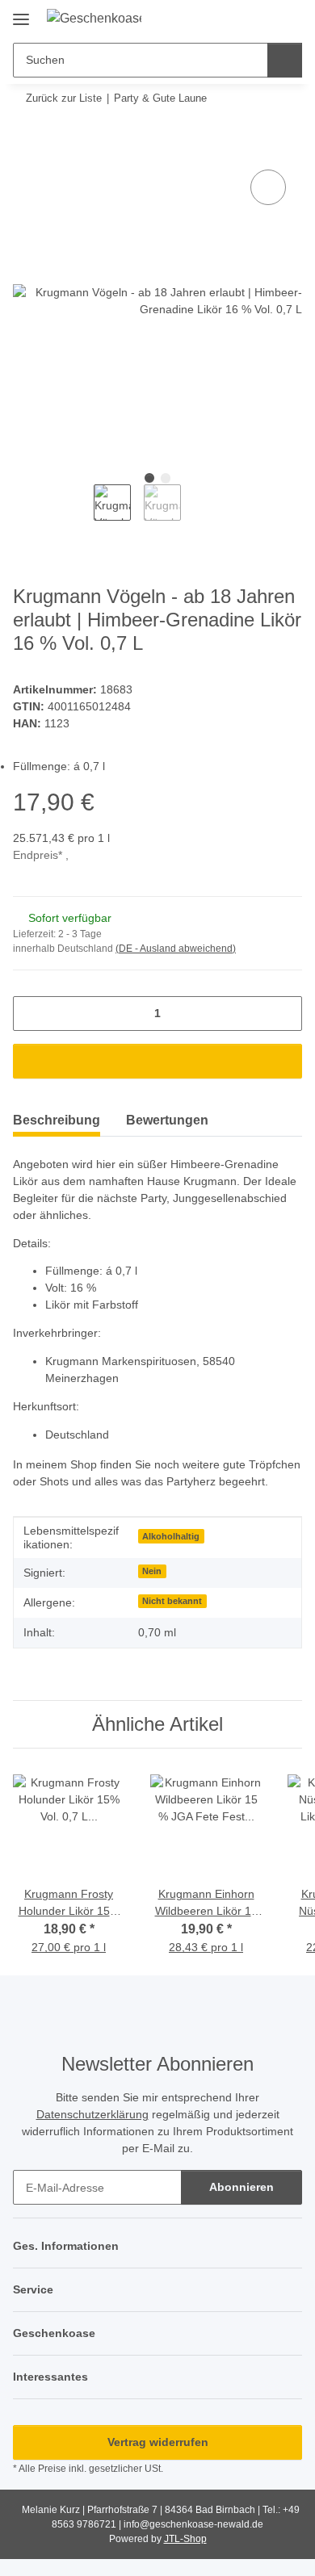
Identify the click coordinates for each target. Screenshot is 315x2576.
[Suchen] (285, 60)
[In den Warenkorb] (26, 148)
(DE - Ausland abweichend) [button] (176, 949)
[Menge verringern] (31, 1014)
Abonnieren (241, 2187)
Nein (152, 1571)
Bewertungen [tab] (167, 1120)
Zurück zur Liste (64, 98)
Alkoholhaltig (171, 1536)
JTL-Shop (185, 2539)
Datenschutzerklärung (92, 2114)
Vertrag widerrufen (158, 2442)
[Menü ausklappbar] (21, 13)
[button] (238, 18)
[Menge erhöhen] (284, 1014)
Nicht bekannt (172, 1601)
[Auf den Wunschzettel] (268, 187)
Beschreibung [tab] (57, 1120)
